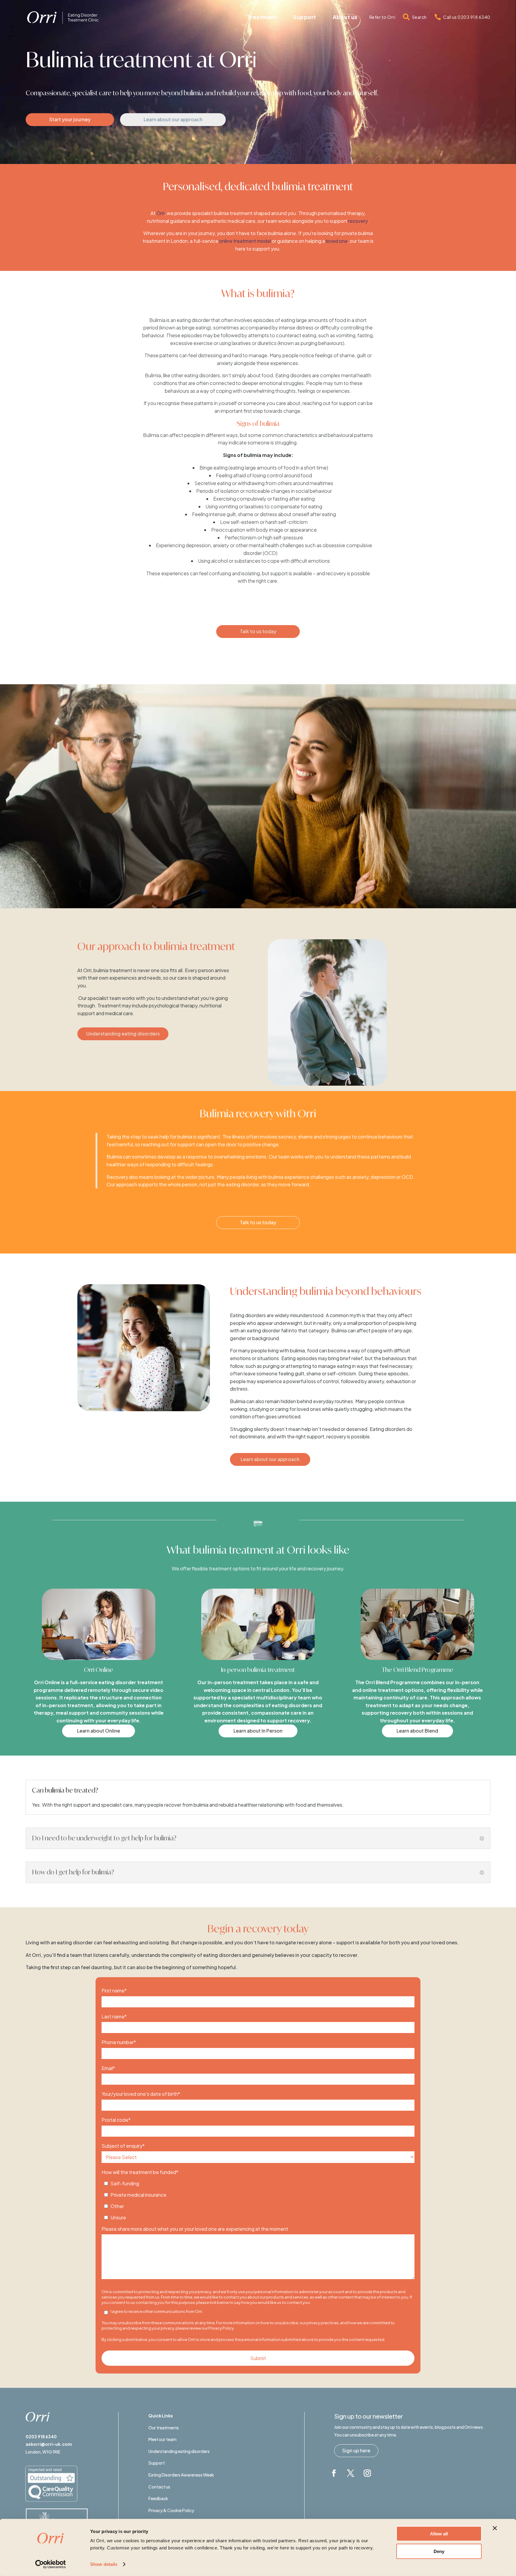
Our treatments (164, 2428)
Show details (104, 2564)
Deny (439, 2551)
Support (157, 2463)
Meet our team (162, 2439)
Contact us (159, 2487)
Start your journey (70, 119)
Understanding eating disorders (123, 1034)
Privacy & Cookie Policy (171, 2510)
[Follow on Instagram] (367, 2473)
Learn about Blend (417, 1731)
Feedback (158, 2498)
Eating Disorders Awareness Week (181, 2475)
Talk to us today (258, 631)
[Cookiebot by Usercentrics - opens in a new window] (51, 2564)
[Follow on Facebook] (334, 2473)
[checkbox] (258, 2199)
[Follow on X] (351, 2473)
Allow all (439, 2534)
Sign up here (356, 2450)
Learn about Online (99, 1731)
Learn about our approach (173, 119)
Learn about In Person (258, 1731)
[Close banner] (495, 2528)
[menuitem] (262, 17)
